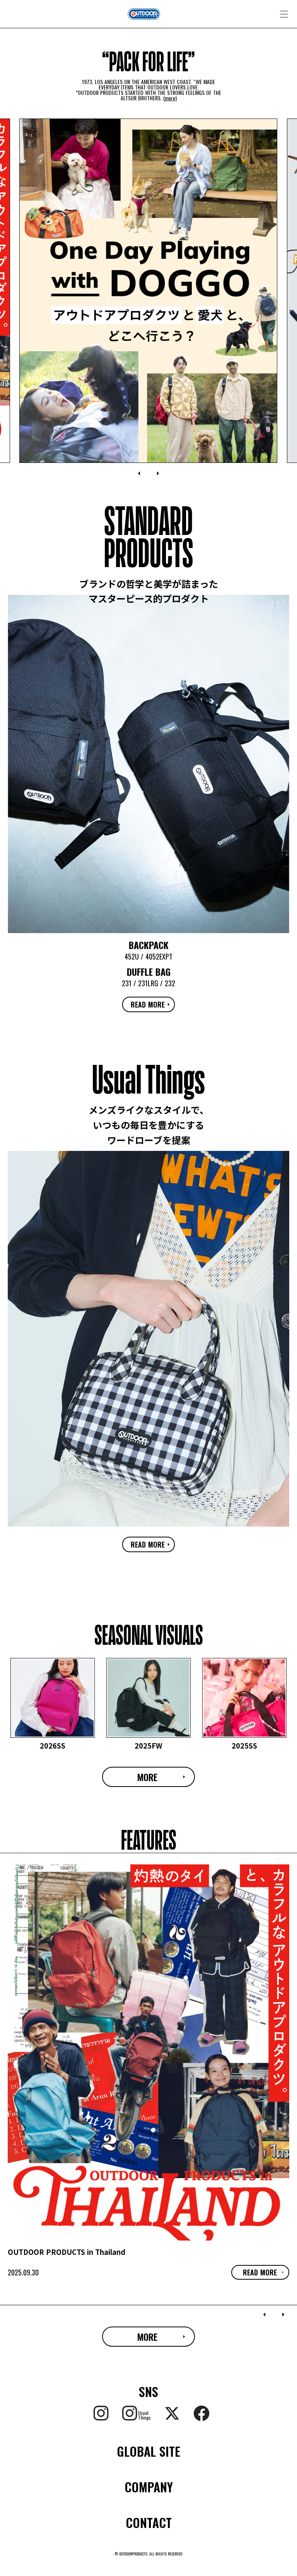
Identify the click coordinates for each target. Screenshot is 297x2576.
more (170, 98)
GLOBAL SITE (148, 2451)
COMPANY (149, 2487)
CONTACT (149, 2523)
